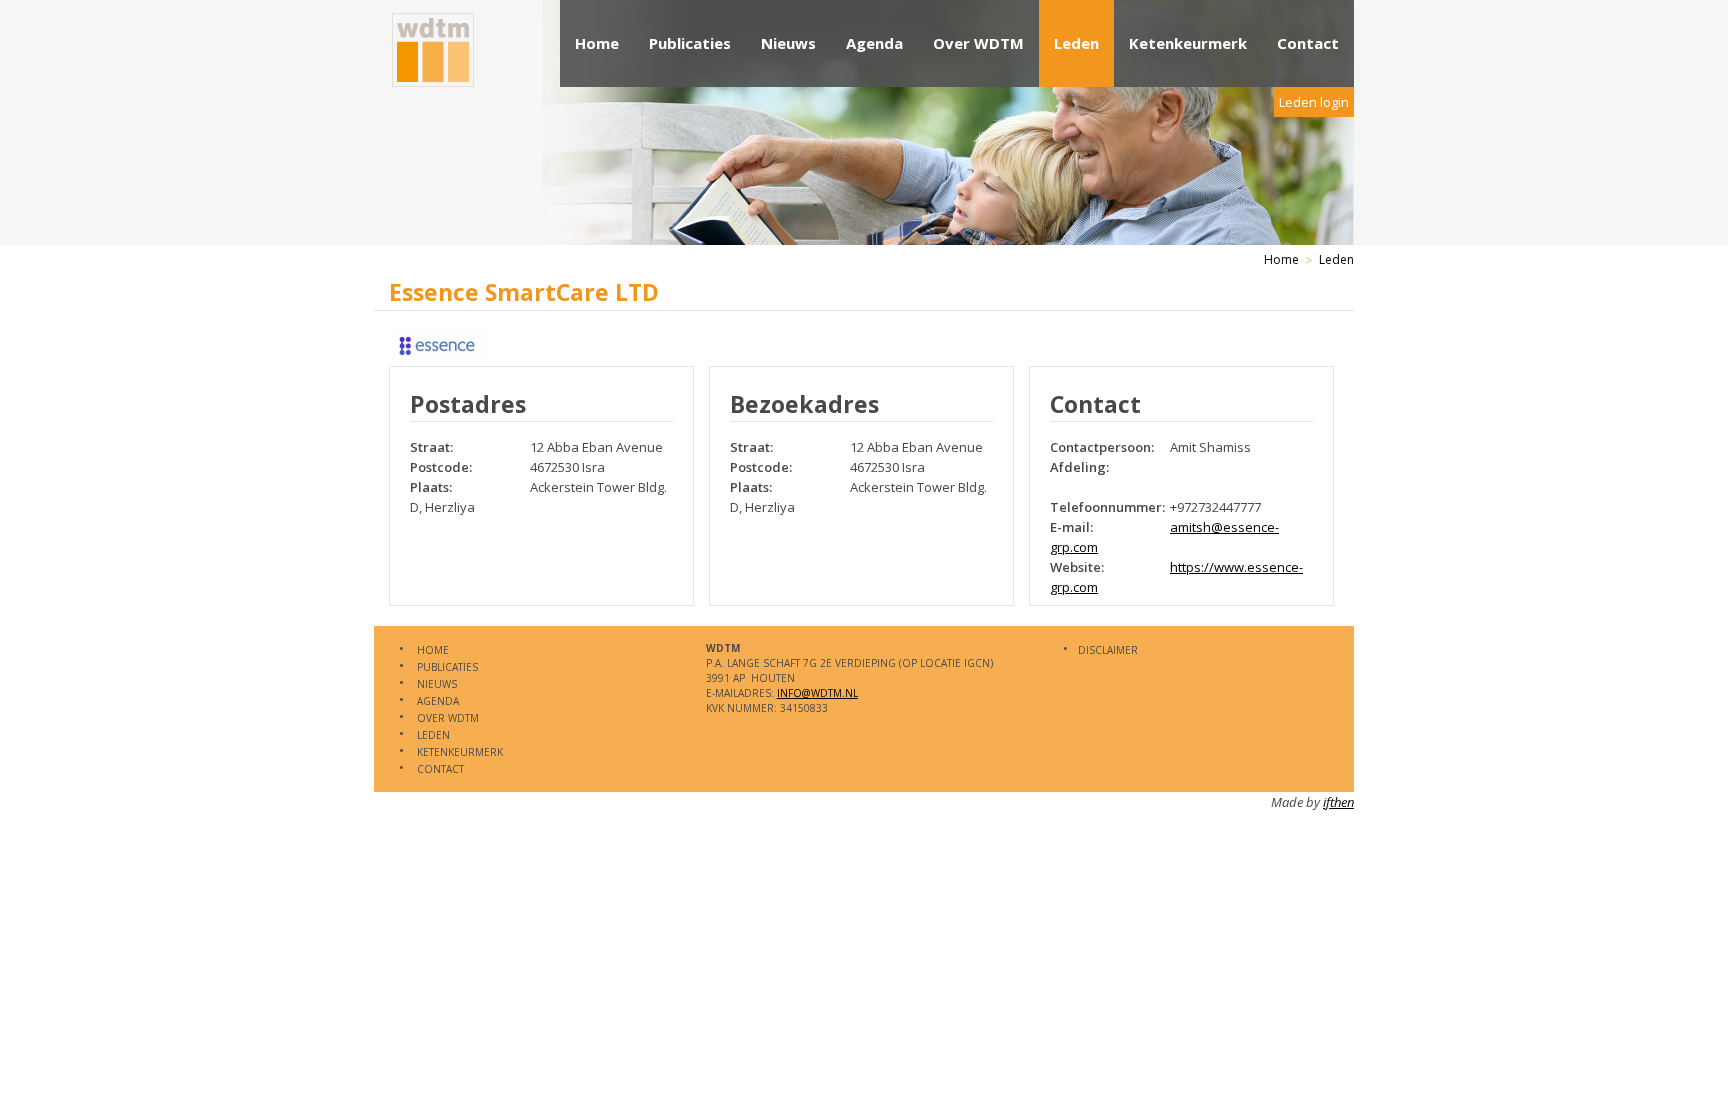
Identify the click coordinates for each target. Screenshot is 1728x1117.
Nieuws (788, 43)
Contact (1308, 43)
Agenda (874, 43)
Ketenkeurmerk (1188, 43)
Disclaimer (1108, 650)
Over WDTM (978, 43)
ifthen (1338, 802)
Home (597, 43)
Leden (1076, 43)
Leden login (1314, 102)
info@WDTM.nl (817, 693)
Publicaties (690, 43)
